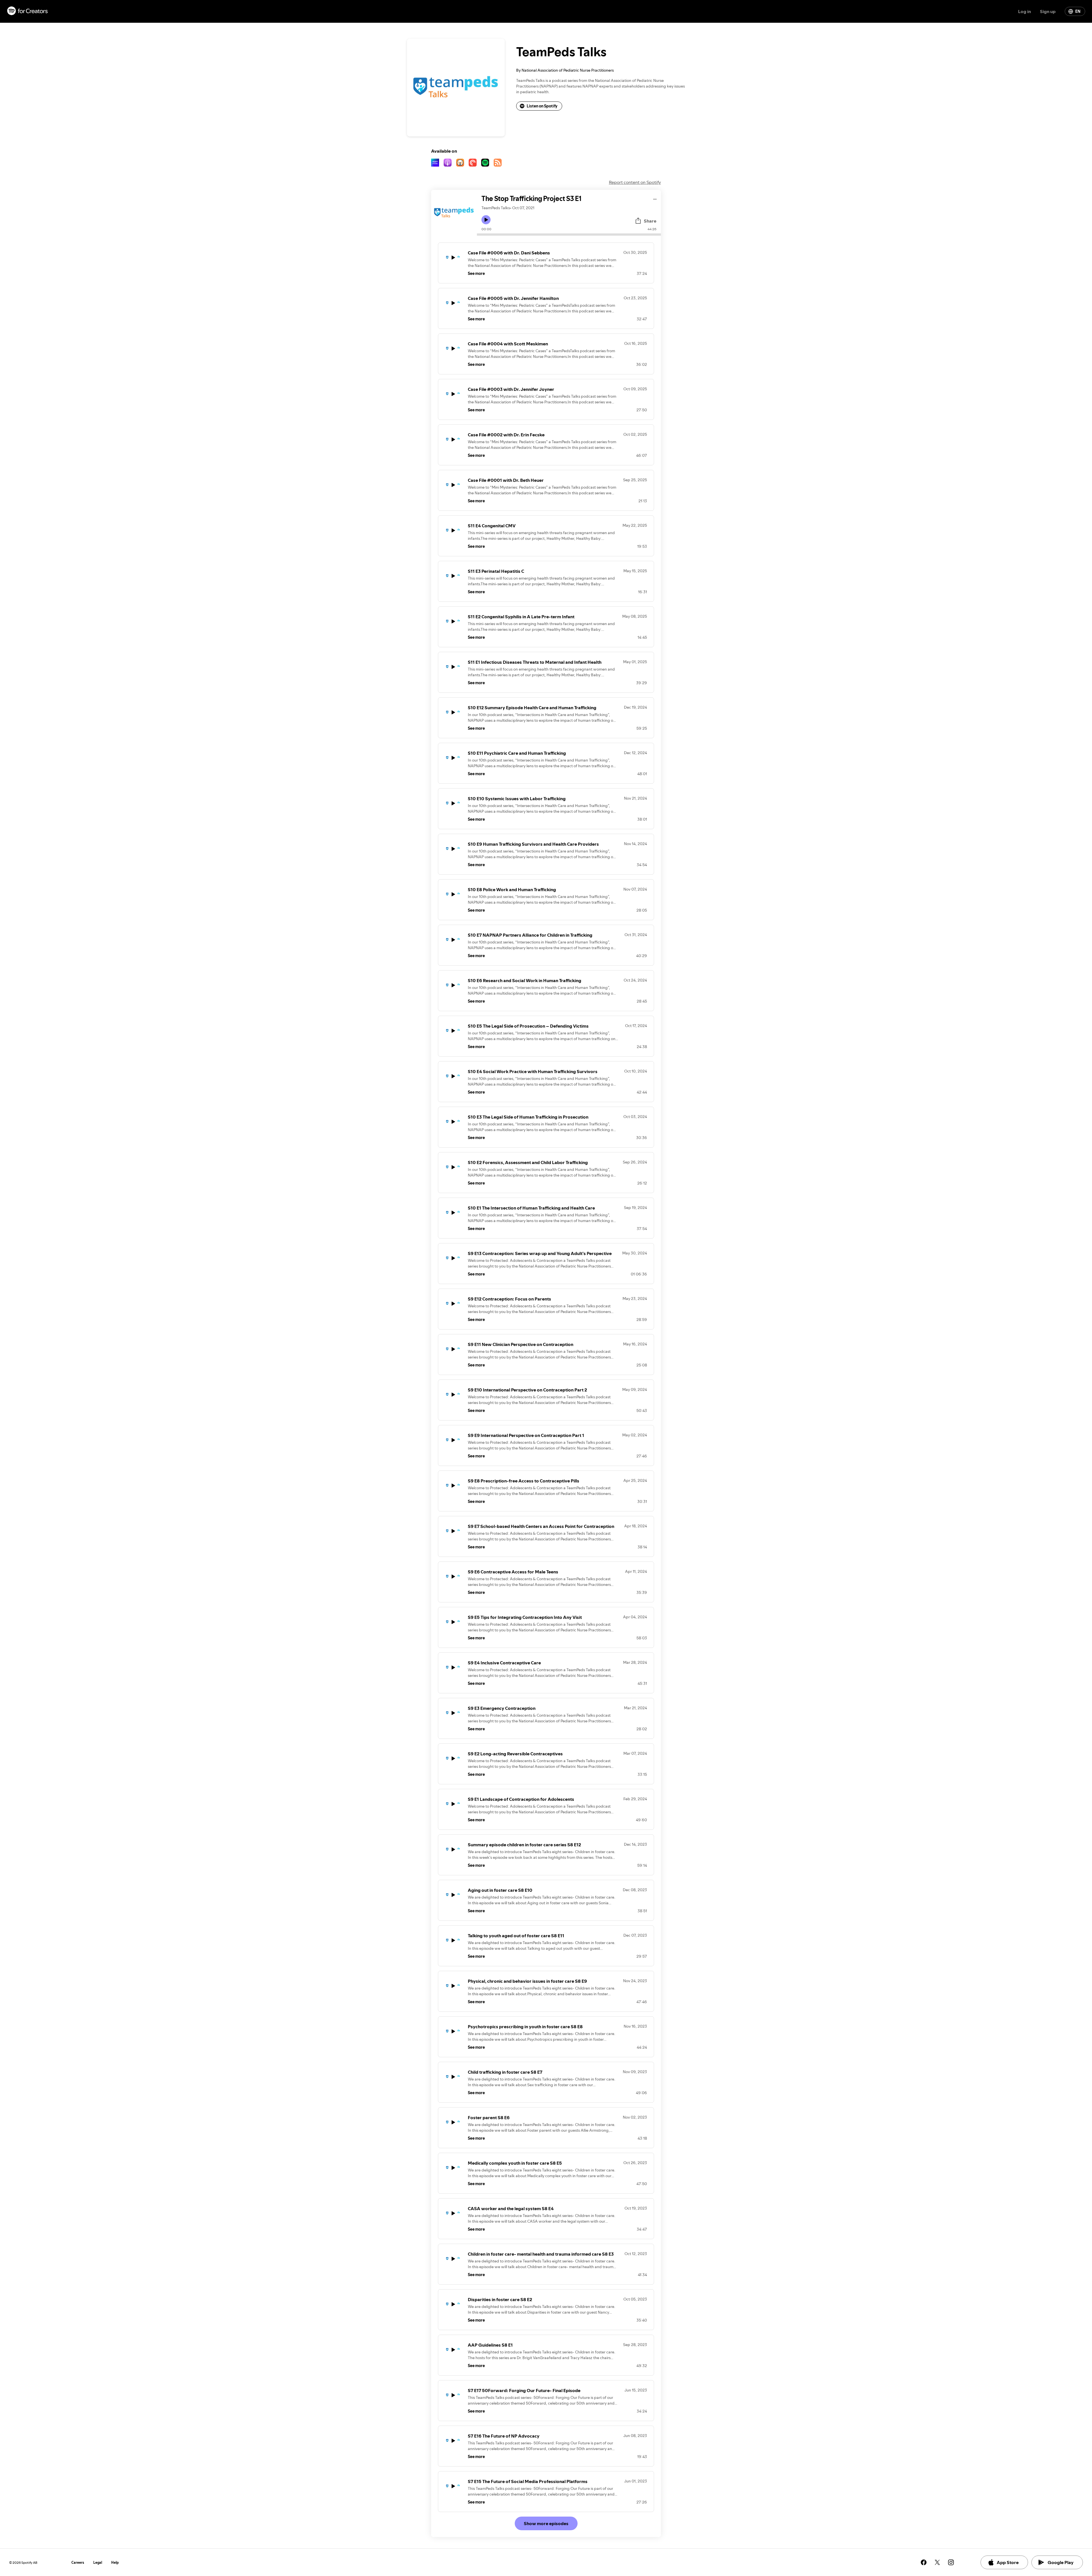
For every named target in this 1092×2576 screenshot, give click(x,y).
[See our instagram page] (951, 2562)
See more (476, 273)
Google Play (1061, 2562)
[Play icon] (486, 220)
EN (1078, 11)
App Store (1008, 2562)
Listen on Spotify (542, 106)
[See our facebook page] (924, 2562)
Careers (78, 2562)
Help (115, 2562)
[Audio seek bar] (569, 235)
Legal (98, 2562)
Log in (1024, 11)
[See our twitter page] (937, 2562)
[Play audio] (655, 198)
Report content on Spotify (635, 182)
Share (650, 221)
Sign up (1048, 11)
